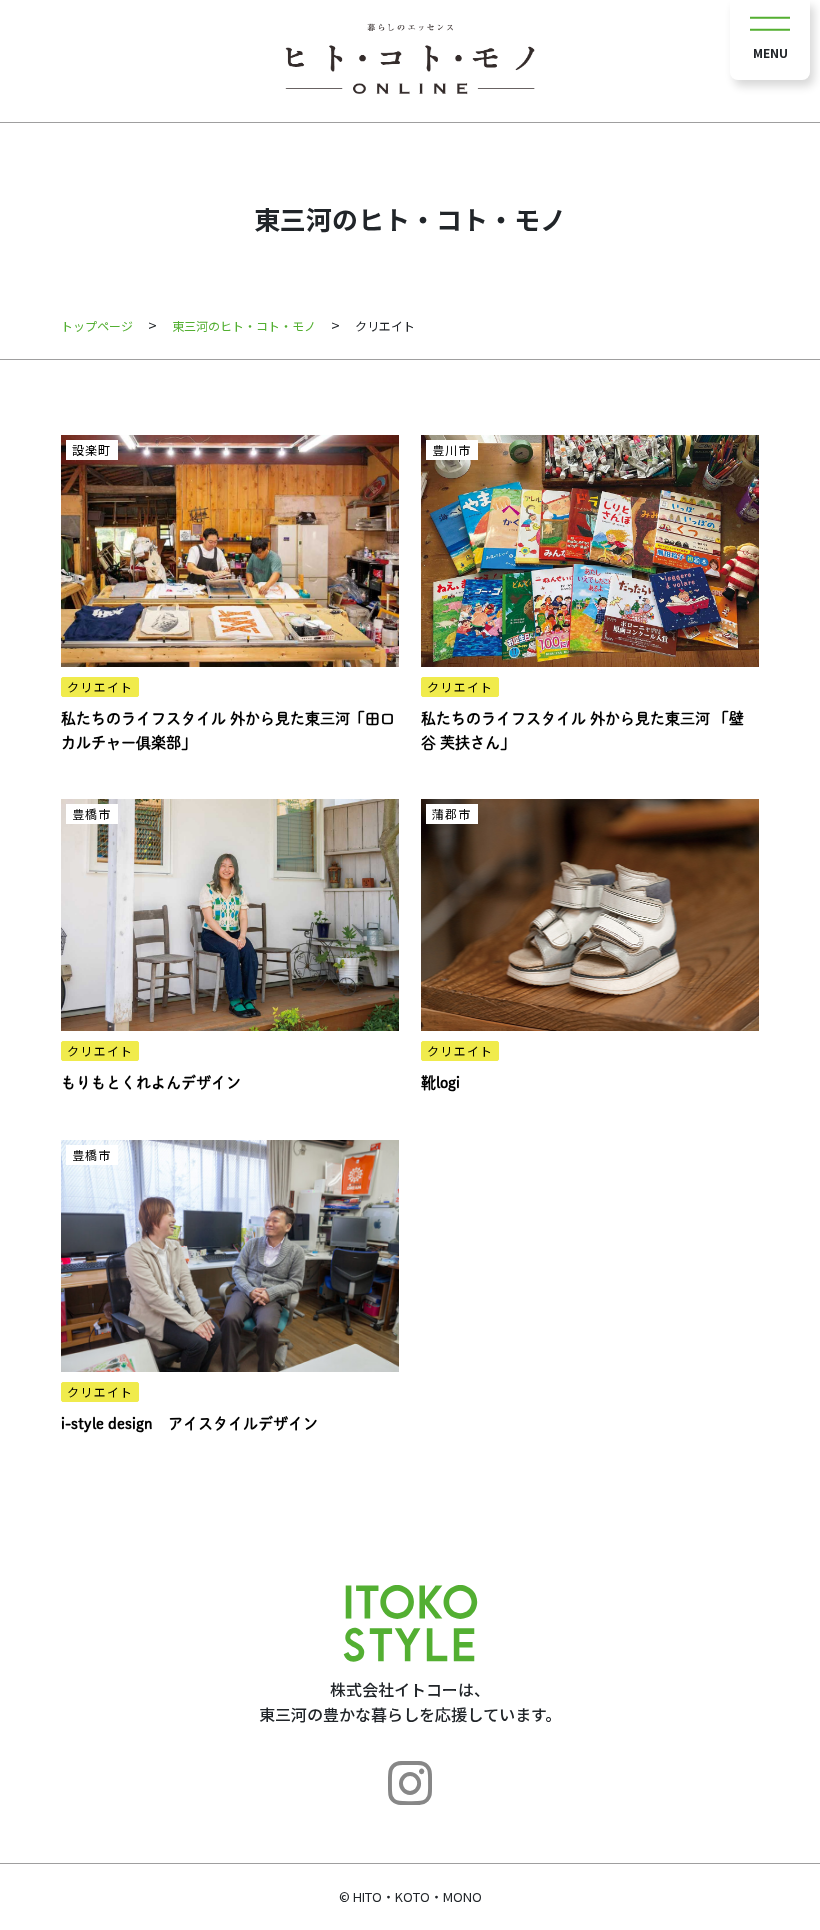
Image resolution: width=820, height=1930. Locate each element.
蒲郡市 (451, 813)
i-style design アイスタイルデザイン (189, 1423)
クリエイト (100, 686)
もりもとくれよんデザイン (151, 1082)
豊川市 (451, 449)
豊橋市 (91, 813)
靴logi (440, 1082)
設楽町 (91, 449)
